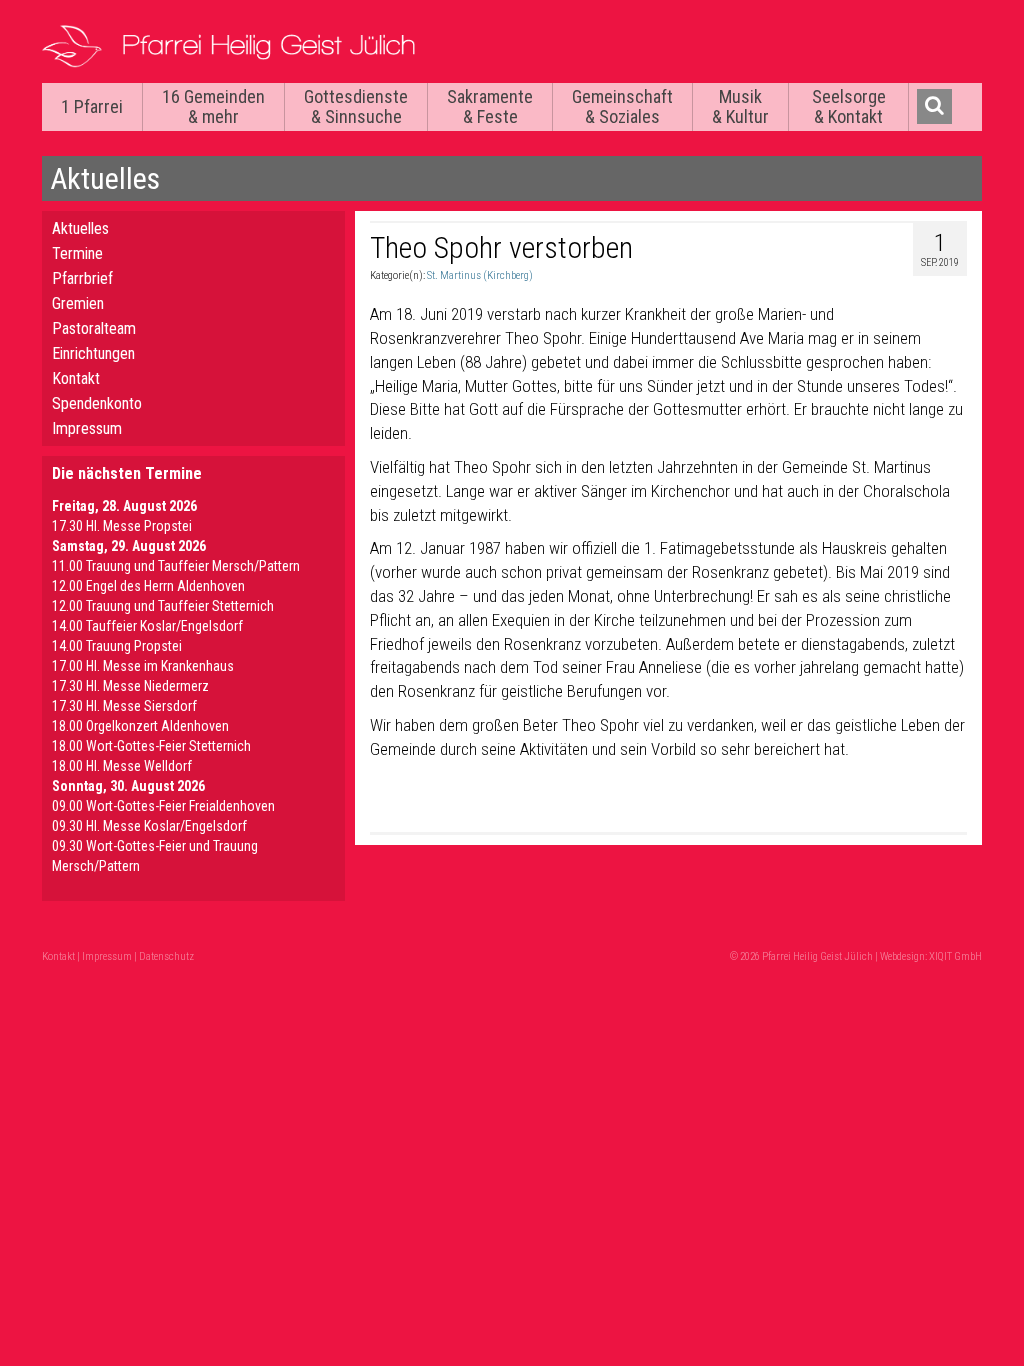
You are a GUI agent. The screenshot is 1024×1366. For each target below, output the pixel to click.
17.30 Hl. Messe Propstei (122, 526)
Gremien (78, 303)
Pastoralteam (94, 328)
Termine (77, 253)
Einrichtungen (93, 353)
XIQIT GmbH (955, 956)
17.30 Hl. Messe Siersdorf (124, 706)
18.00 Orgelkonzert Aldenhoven (140, 726)
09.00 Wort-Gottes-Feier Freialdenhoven (163, 806)
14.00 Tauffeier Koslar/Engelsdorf (147, 626)
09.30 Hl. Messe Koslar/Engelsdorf (149, 826)
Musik (740, 106)
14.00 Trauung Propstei (117, 646)
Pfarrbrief (82, 278)
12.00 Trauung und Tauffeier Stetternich (163, 606)
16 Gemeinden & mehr (213, 106)
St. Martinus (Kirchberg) (480, 275)
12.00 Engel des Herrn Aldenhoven (148, 586)
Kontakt (76, 378)
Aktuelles (80, 228)
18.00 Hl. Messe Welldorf (122, 766)
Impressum (87, 428)
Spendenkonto (97, 403)
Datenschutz (166, 956)
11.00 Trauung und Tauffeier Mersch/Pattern (176, 566)
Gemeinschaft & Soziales (622, 106)
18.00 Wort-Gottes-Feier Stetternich (151, 746)
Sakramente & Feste (490, 106)
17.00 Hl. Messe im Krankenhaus (143, 666)
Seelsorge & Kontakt (849, 106)
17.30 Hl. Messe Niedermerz (130, 686)
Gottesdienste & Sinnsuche (356, 106)
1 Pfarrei (92, 106)
